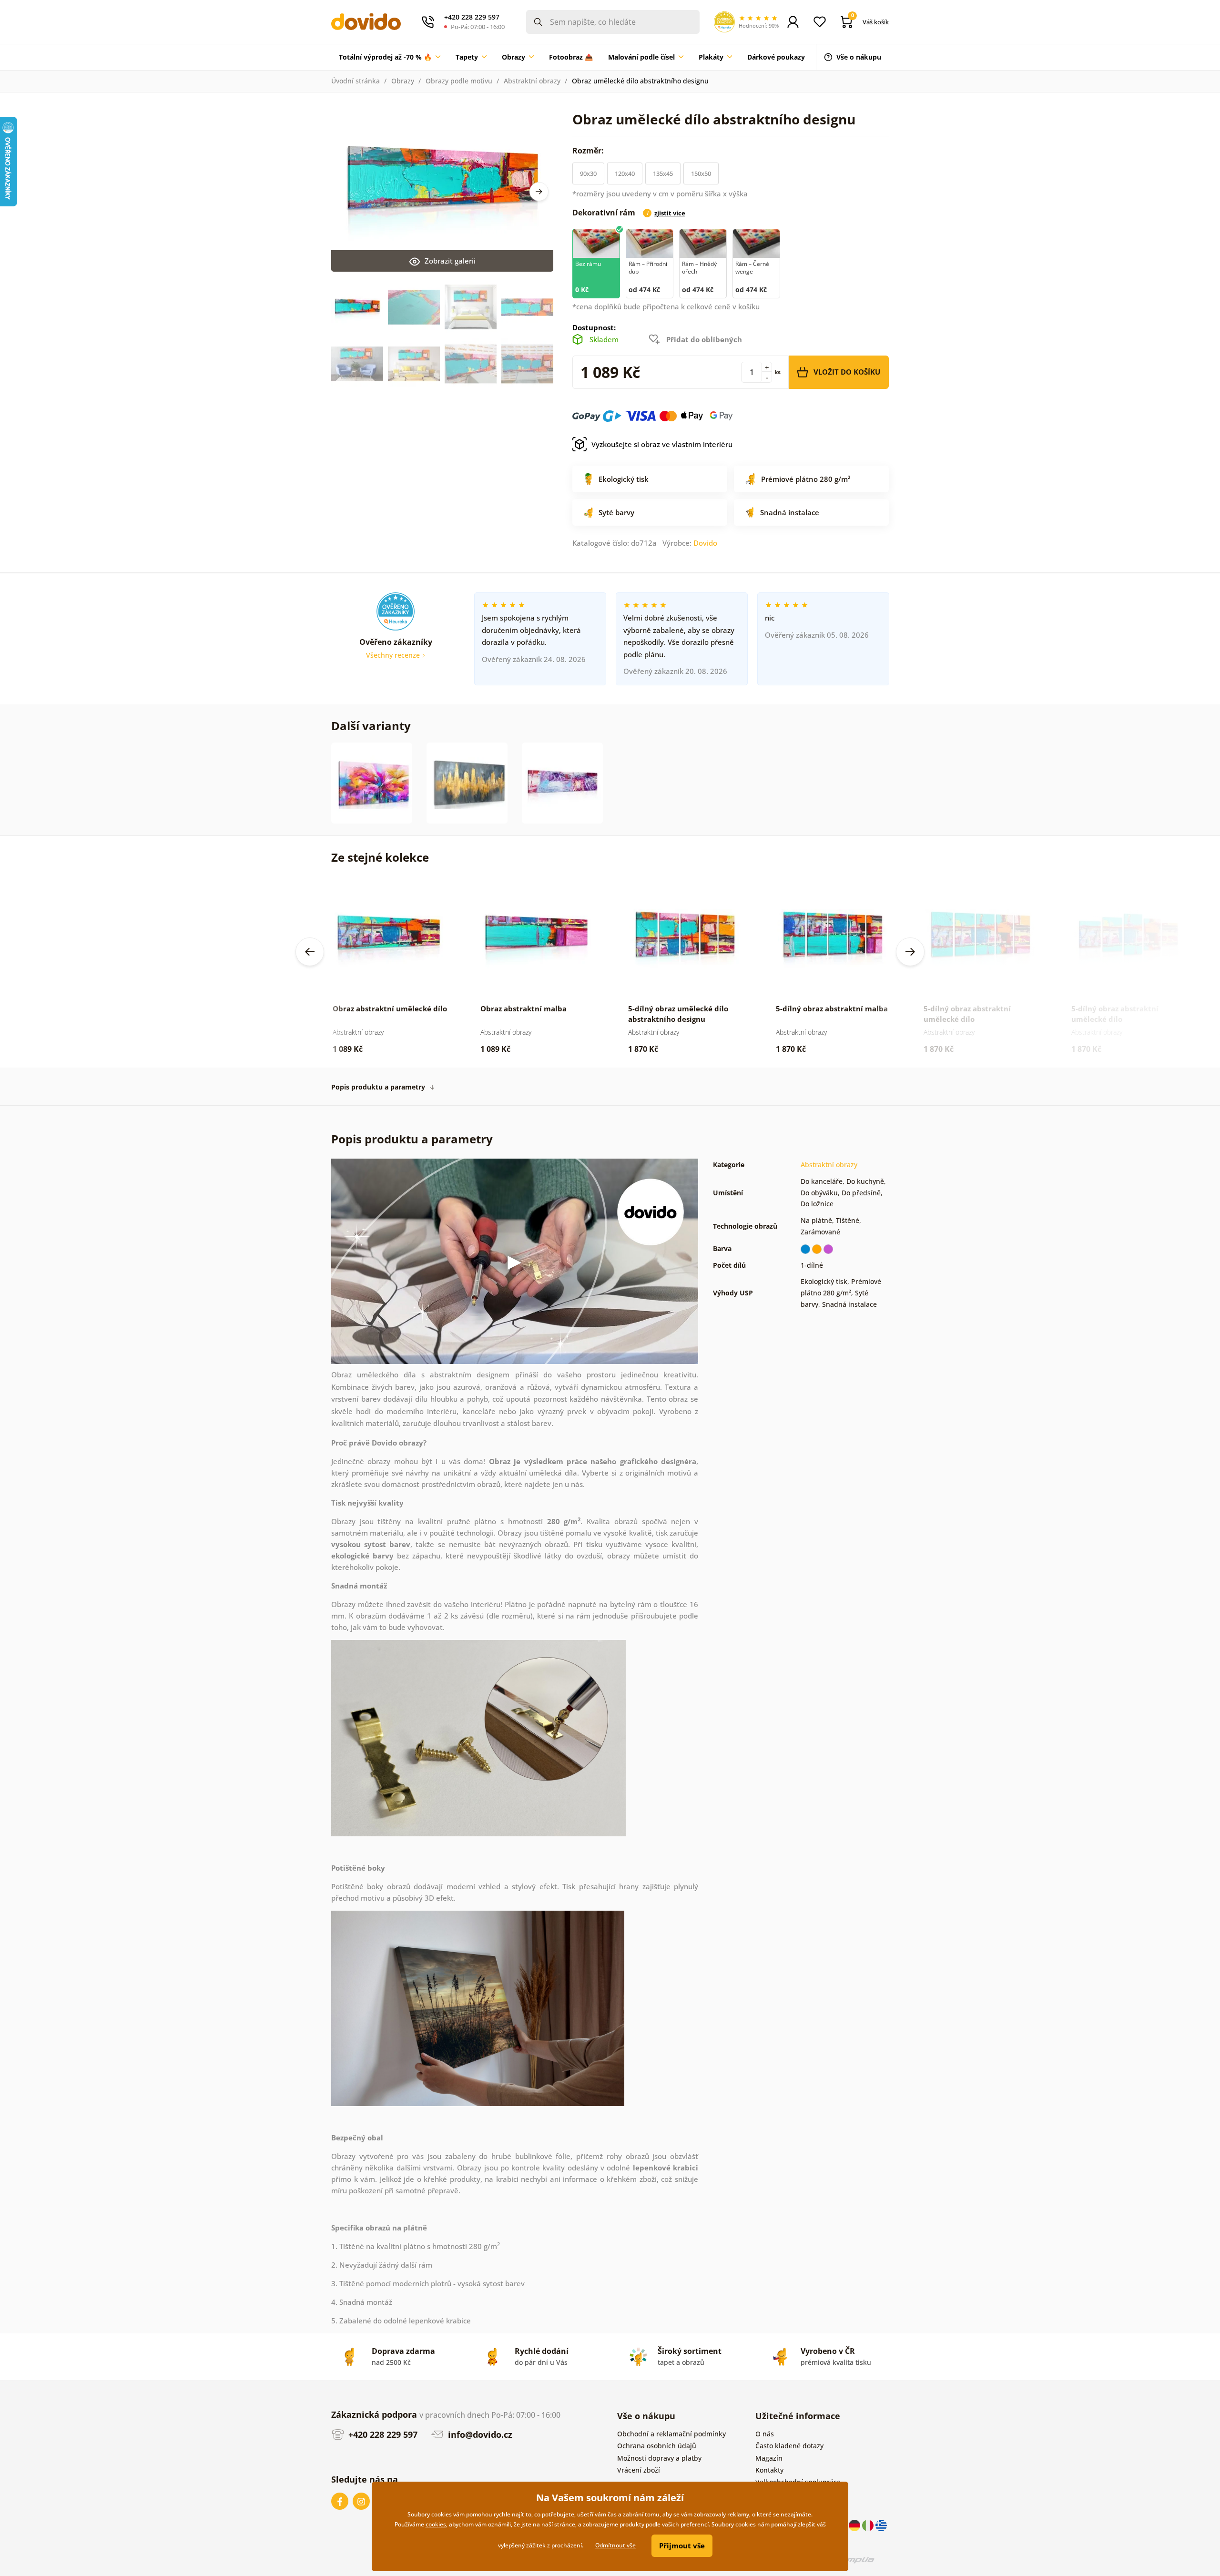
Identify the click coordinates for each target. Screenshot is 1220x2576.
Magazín (769, 2458)
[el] (881, 2525)
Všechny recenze (394, 655)
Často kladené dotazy (789, 2446)
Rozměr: (589, 151)
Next (539, 192)
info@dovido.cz (479, 2434)
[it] (869, 2525)
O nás (765, 2434)
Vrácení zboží (639, 2470)
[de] (855, 2525)
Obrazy (403, 81)
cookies (436, 2524)
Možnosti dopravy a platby (659, 2458)
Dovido (705, 543)
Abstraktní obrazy (532, 81)
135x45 (663, 173)
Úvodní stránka (356, 81)
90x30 (588, 173)
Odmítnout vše (615, 2545)
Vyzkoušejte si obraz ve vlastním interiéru (662, 444)
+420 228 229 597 (382, 2434)
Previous (310, 952)
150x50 (701, 173)
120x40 (625, 173)
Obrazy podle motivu (459, 81)
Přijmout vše (682, 2545)
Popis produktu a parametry (378, 1087)
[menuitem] (390, 57)
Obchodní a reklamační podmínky (671, 2434)
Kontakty (769, 2470)
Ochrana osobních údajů (657, 2446)
